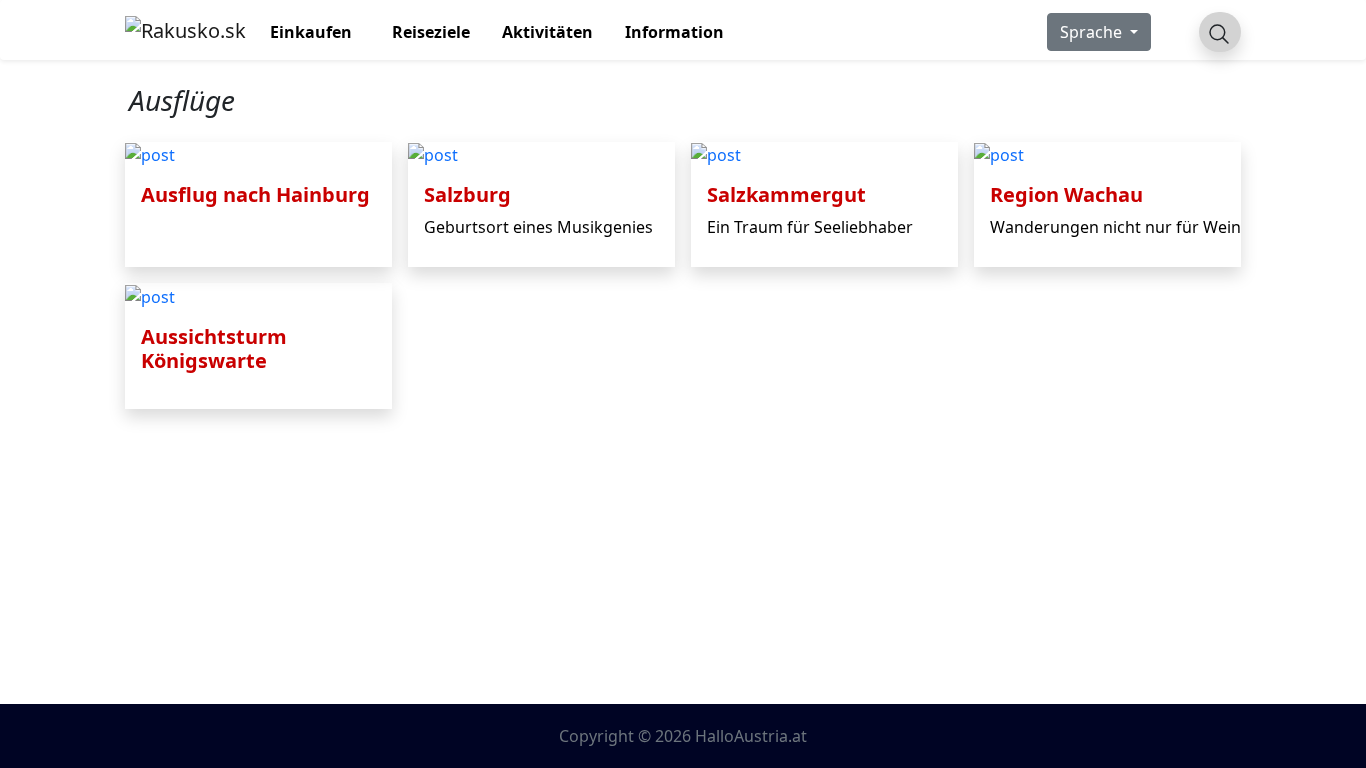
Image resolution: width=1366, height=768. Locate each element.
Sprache (1093, 32)
